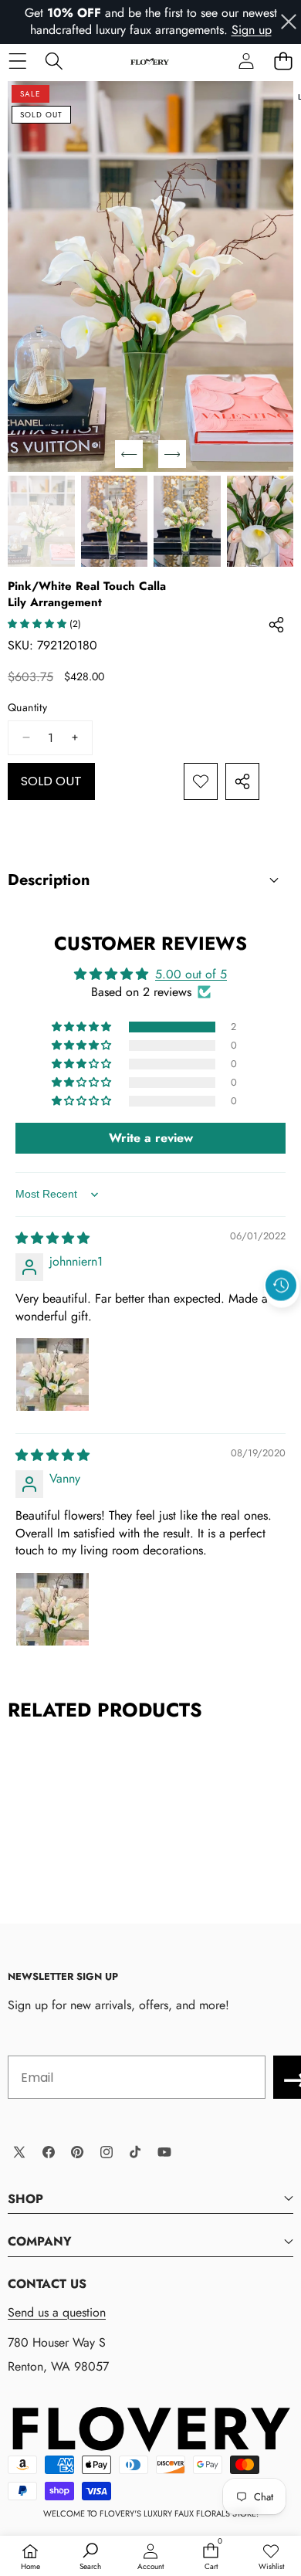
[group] (41, 521)
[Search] (54, 61)
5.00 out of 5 (191, 974)
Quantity (27, 708)
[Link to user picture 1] (52, 1374)
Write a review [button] (151, 1138)
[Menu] (17, 61)
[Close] (289, 22)
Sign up (252, 30)
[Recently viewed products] (281, 1286)
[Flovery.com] (150, 61)
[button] (283, 61)
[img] (52, 1238)
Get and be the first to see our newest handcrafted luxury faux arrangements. (151, 21)
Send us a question (57, 2312)
